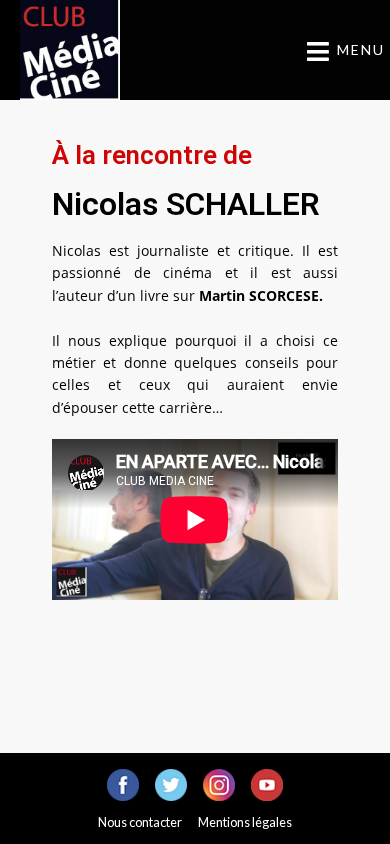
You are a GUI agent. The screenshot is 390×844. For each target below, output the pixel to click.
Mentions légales (245, 822)
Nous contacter (140, 822)
